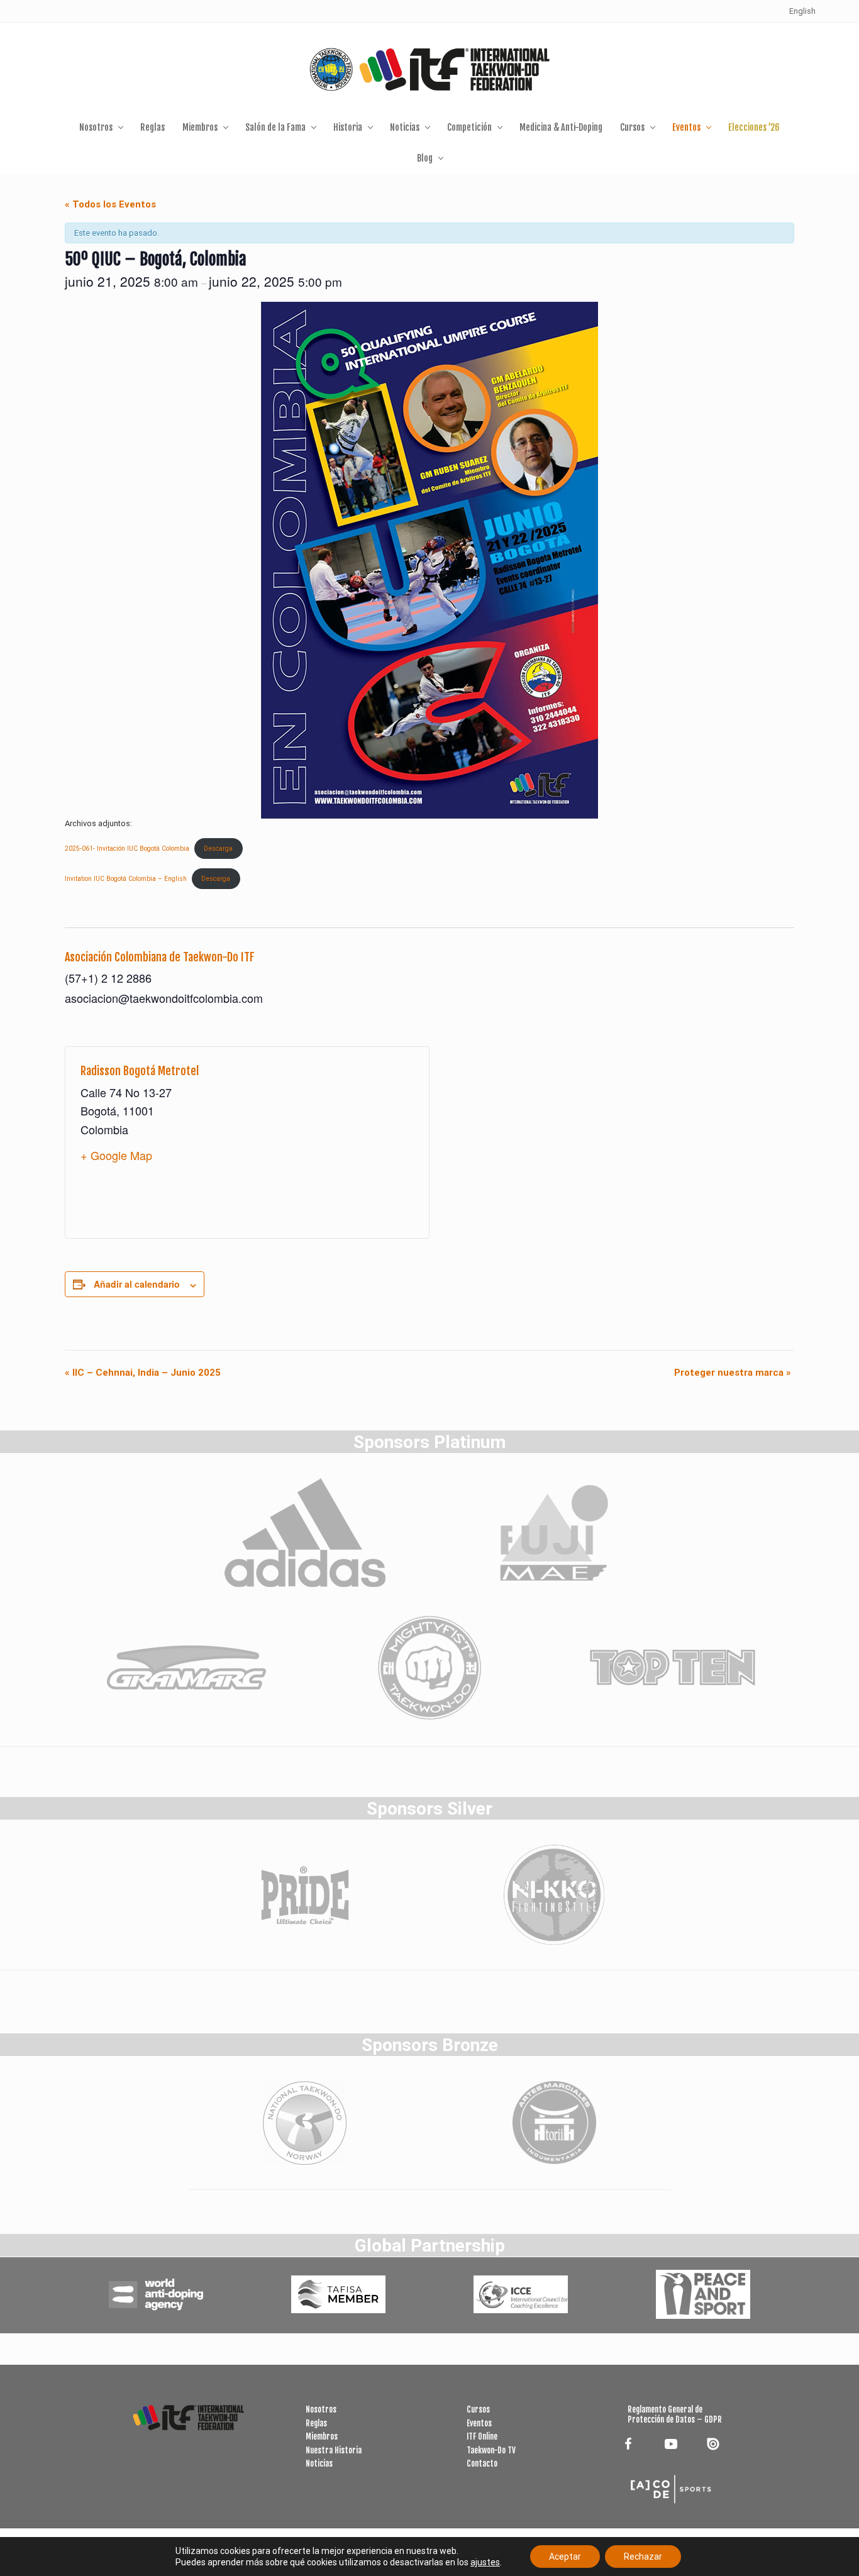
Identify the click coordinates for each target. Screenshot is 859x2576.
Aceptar (565, 2557)
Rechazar (643, 2557)
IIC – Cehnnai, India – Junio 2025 (143, 1373)
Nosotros (321, 2409)
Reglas (316, 2423)
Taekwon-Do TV (491, 2450)
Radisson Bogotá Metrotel (140, 1071)
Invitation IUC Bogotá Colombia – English (126, 879)
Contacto (482, 2463)
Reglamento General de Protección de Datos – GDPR (675, 2414)
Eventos (479, 2423)
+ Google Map (116, 1155)
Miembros (322, 2436)
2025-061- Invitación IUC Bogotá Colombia (127, 849)
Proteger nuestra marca (733, 1373)
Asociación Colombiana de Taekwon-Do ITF (160, 957)
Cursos (478, 2409)
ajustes (485, 2562)
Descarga (218, 849)
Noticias (319, 2463)
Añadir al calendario (137, 1284)
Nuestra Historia (334, 2450)
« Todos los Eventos (110, 204)
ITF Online (482, 2436)
